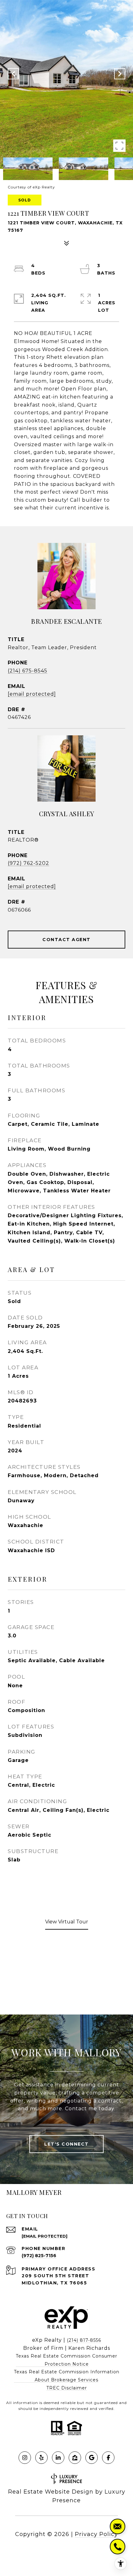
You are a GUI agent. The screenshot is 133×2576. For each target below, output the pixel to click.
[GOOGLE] (92, 2458)
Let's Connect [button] (66, 2144)
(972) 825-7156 (39, 2256)
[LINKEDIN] (58, 2458)
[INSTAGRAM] (25, 2458)
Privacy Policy (96, 2534)
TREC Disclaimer (67, 2388)
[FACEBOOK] (108, 2458)
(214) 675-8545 (28, 671)
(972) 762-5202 (28, 863)
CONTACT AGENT (66, 940)
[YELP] (41, 2458)
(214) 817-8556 (84, 2340)
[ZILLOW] (75, 2458)
